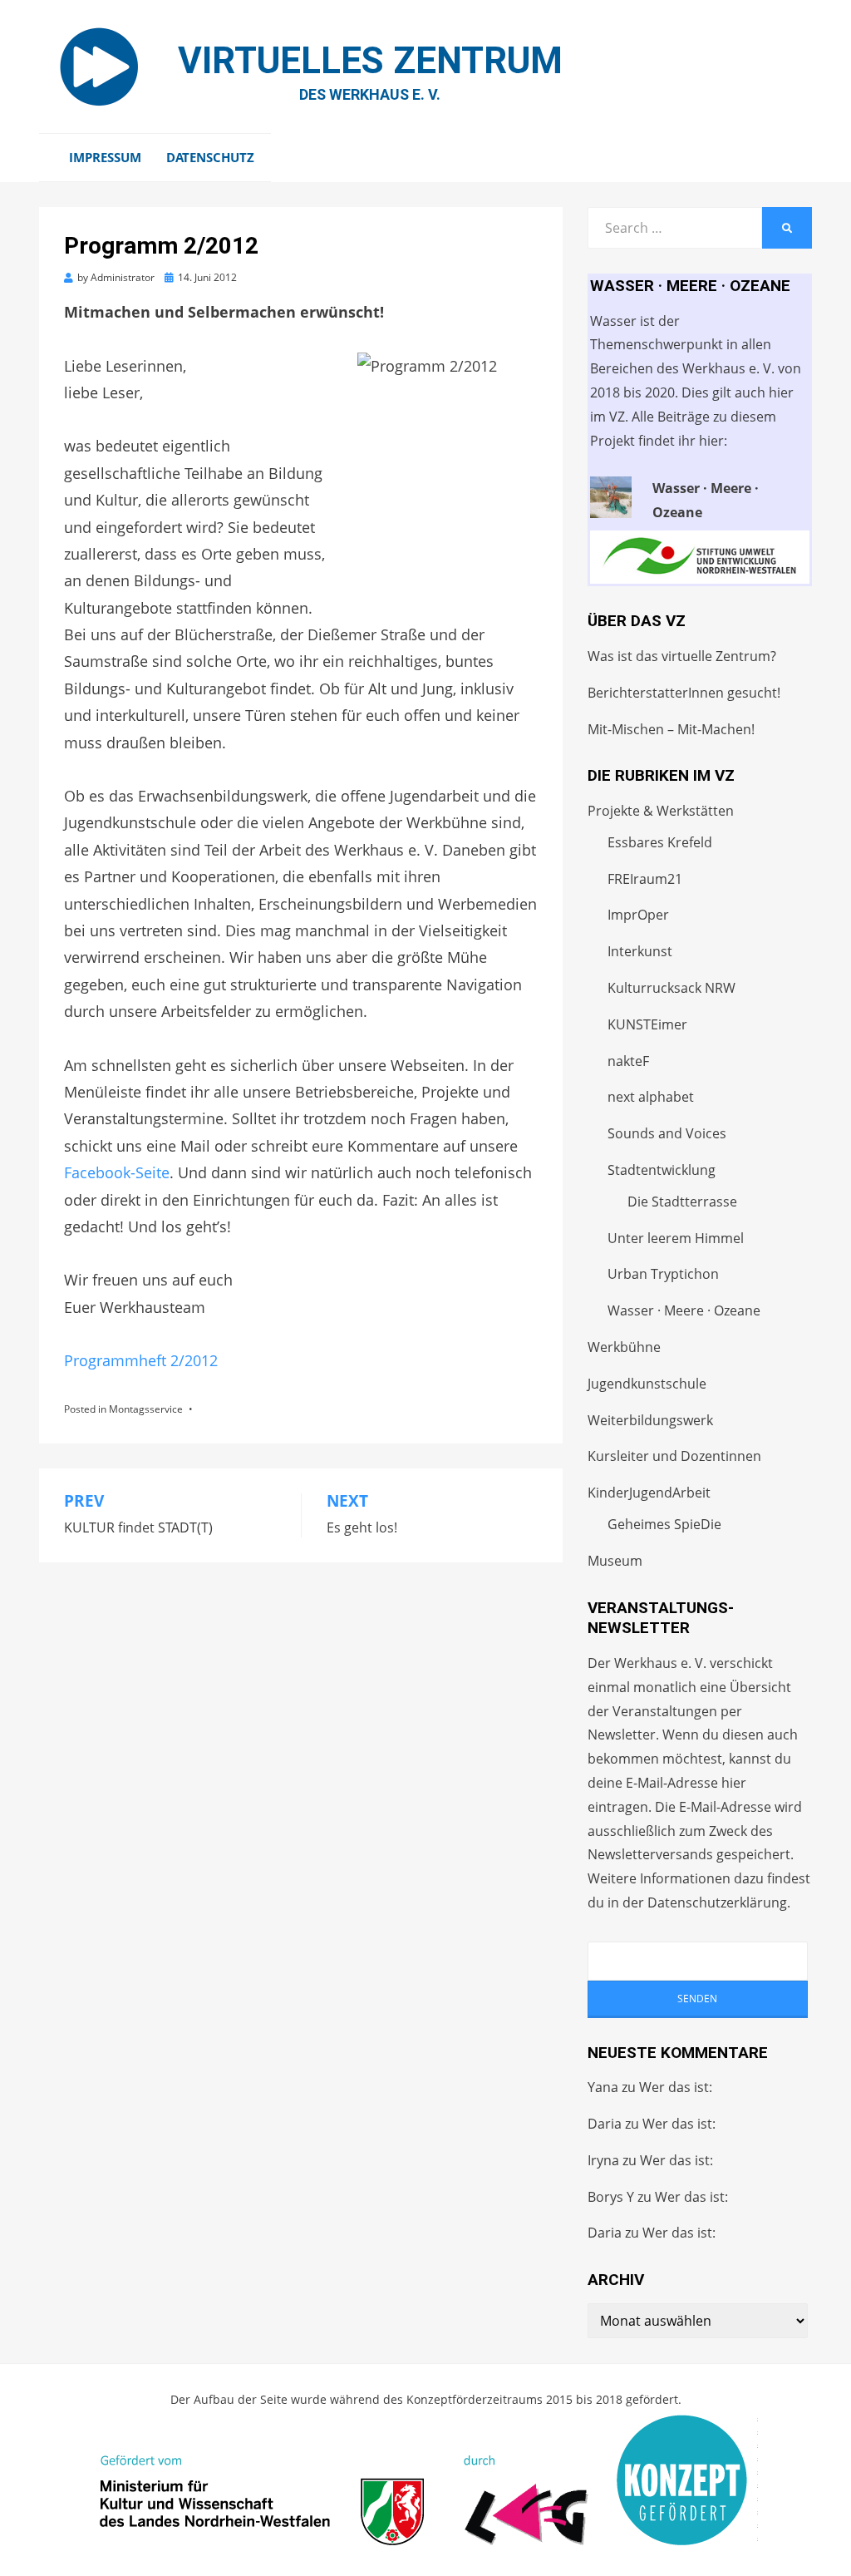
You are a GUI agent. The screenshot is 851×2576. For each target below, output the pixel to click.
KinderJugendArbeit (649, 1493)
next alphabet (651, 1097)
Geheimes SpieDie (664, 1524)
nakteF (628, 1061)
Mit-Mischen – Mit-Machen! (671, 729)
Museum (615, 1561)
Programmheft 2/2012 (141, 1360)
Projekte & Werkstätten (661, 811)
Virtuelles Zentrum (370, 61)
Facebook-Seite (117, 1172)
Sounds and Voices (667, 1133)
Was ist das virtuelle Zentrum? (682, 656)
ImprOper (638, 915)
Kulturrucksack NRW (671, 988)
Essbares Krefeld (660, 842)
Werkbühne (624, 1347)
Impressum (105, 157)
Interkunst (640, 951)
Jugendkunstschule (647, 1384)
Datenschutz (210, 157)
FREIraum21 (645, 879)
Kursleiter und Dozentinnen (674, 1456)
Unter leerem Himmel (676, 1238)
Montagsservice (146, 1409)
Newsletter (622, 1735)
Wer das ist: (676, 2087)
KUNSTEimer (647, 1024)
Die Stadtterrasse (682, 1202)
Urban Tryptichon (663, 1274)
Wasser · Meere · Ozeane (684, 1310)
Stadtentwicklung (662, 1170)
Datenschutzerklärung (717, 1902)
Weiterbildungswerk (650, 1420)
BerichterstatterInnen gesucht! (684, 693)
